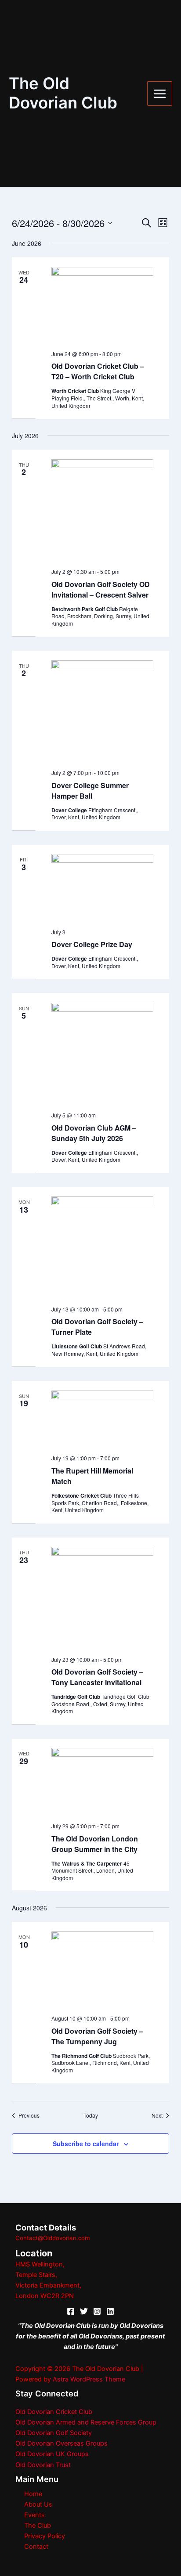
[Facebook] (71, 2311)
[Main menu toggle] (160, 94)
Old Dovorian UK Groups (52, 2454)
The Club (38, 2526)
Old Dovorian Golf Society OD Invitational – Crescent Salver (101, 589)
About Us (38, 2504)
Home (33, 2494)
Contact (36, 2547)
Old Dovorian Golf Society (54, 2433)
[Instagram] (97, 2311)
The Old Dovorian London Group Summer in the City (95, 1844)
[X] (84, 2311)
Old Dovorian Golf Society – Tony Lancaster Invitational (97, 1677)
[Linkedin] (110, 2311)
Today (91, 2115)
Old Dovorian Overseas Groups (62, 2443)
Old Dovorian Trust (43, 2465)
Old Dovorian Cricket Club (54, 2412)
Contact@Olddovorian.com (53, 2238)
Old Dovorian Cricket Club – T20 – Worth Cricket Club (98, 371)
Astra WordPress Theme (89, 2379)
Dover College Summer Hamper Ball (90, 791)
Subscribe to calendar (86, 2144)
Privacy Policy (45, 2536)
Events (34, 2515)
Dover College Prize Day (92, 944)
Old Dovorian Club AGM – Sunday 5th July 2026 (94, 1133)
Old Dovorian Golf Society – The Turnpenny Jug (97, 2036)
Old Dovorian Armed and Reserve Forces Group (86, 2422)
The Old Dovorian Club (63, 93)
